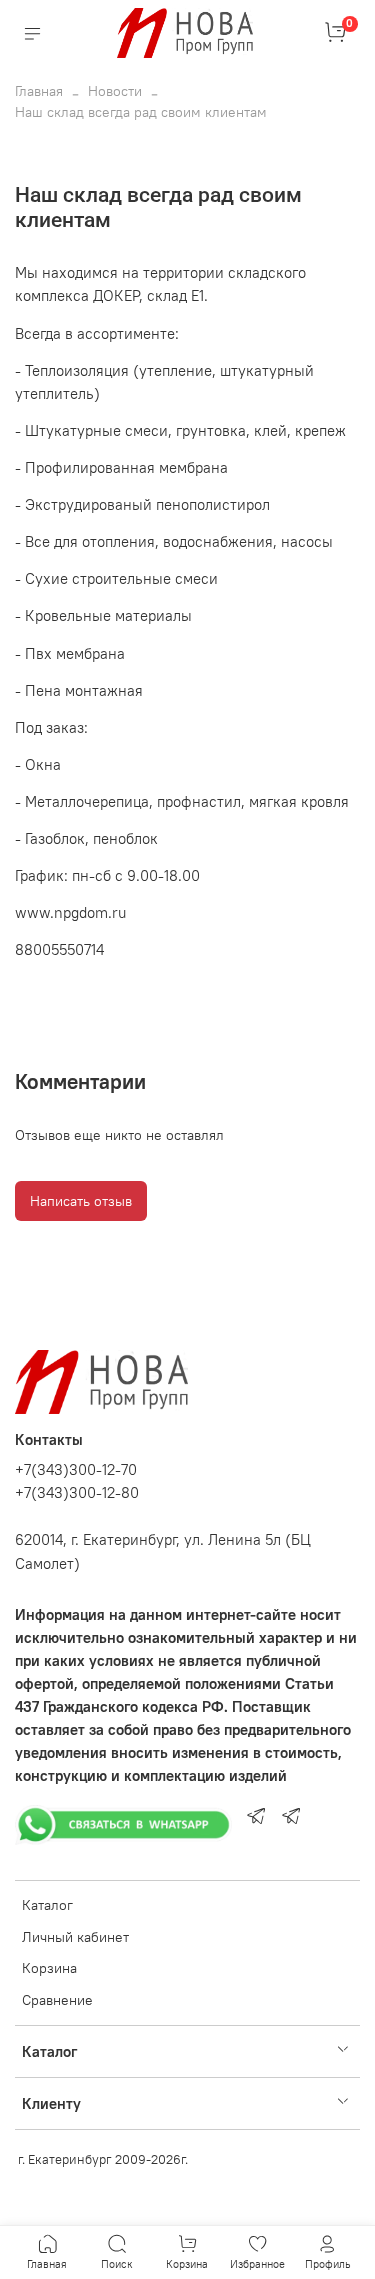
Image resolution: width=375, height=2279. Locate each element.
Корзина (49, 1968)
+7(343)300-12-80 (77, 1492)
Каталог (47, 1905)
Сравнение (57, 2000)
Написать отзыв (81, 1201)
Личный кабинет (75, 1937)
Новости (115, 91)
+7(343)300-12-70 (76, 1469)
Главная (39, 91)
